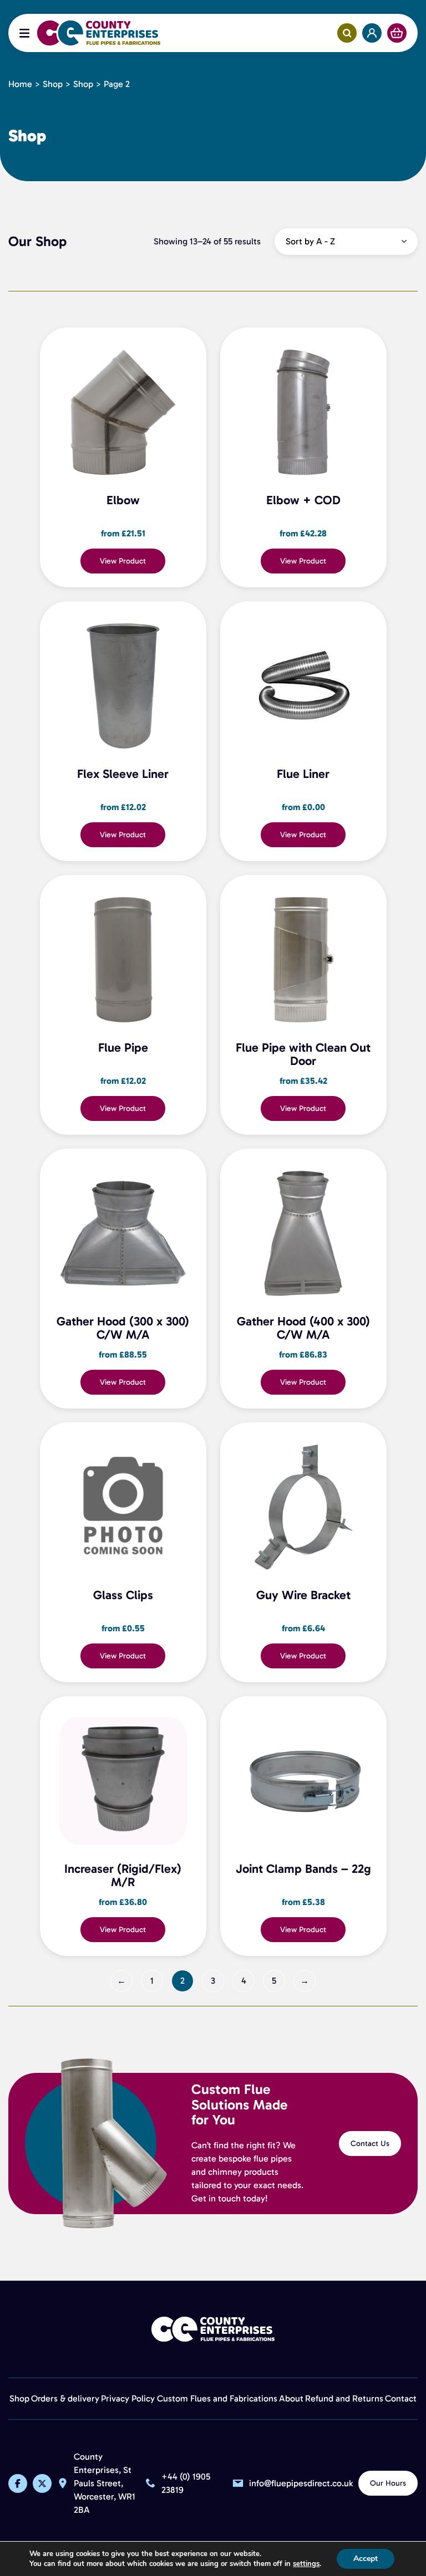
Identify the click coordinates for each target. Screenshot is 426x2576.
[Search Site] (347, 33)
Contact (401, 2398)
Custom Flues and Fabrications (217, 2398)
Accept (366, 2559)
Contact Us (370, 2144)
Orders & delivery (65, 2398)
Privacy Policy (128, 2398)
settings (306, 2564)
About (291, 2398)
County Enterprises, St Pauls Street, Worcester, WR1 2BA (105, 2484)
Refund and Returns (344, 2398)
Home (20, 84)
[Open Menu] (24, 33)
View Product (123, 561)
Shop (53, 84)
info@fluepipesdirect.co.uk (301, 2484)
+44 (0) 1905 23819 (186, 2484)
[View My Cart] (397, 33)
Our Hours (388, 2483)
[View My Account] (372, 33)
